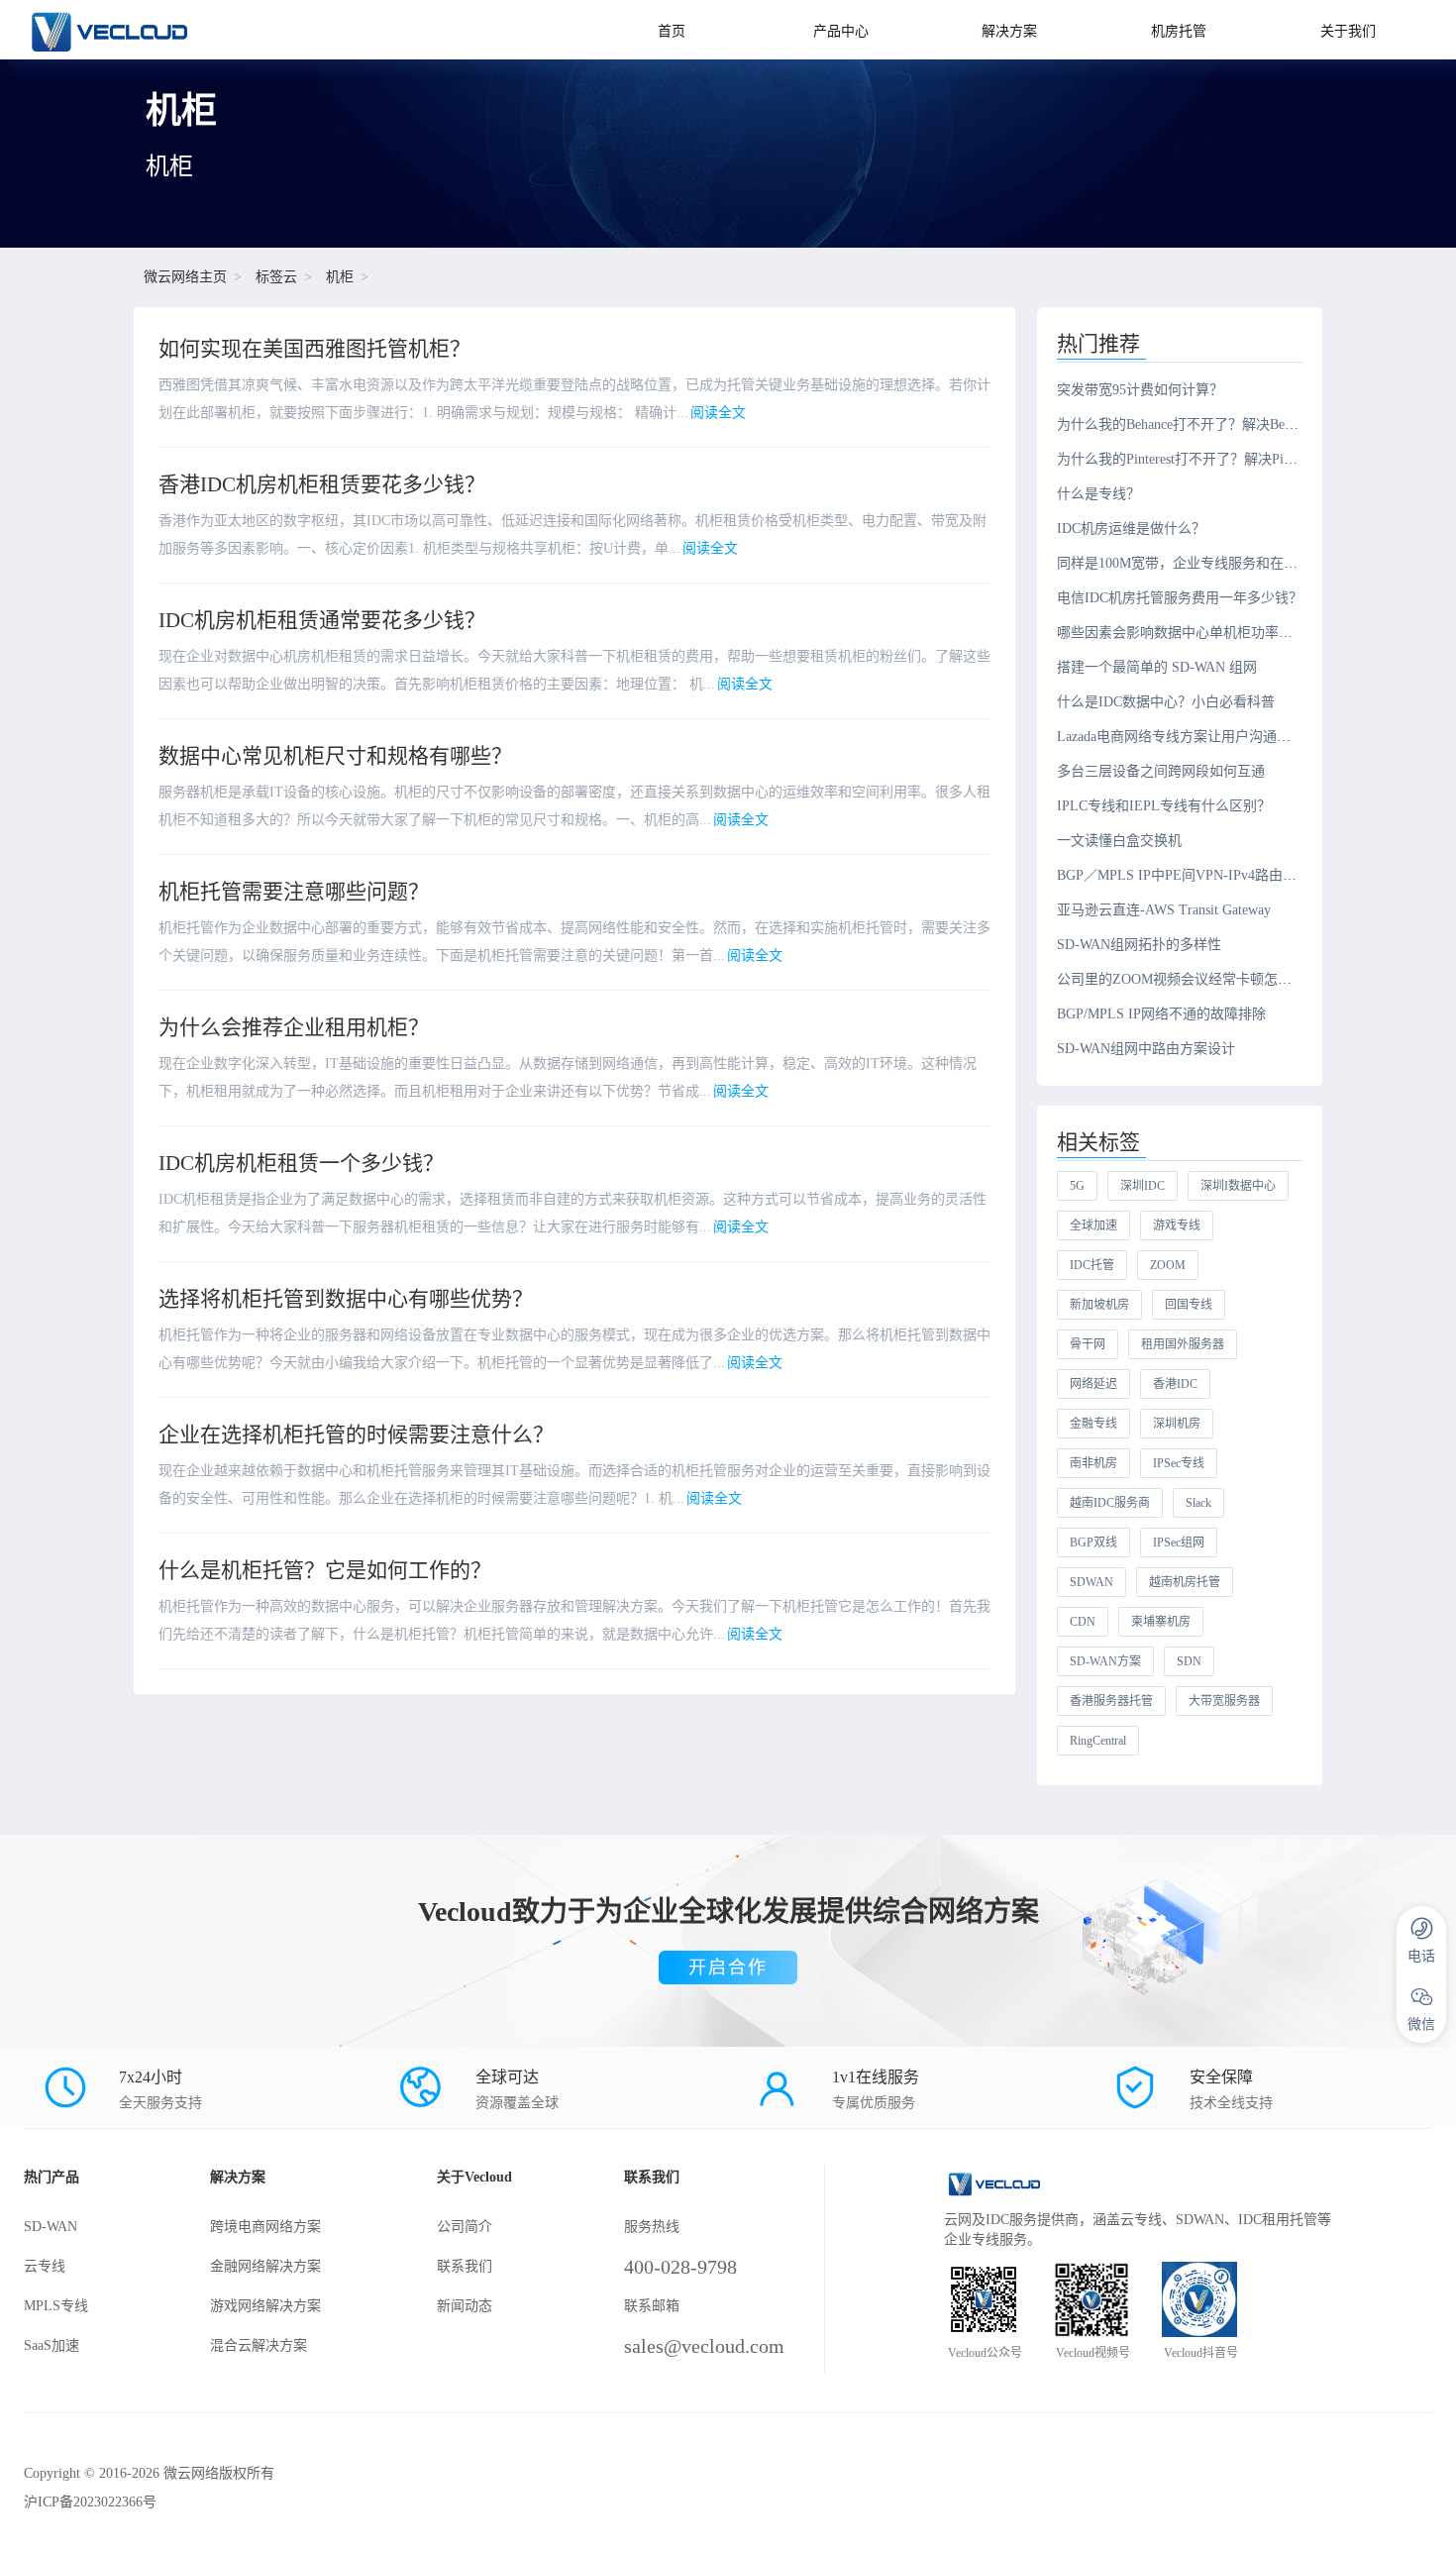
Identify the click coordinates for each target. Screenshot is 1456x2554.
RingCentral (1098, 1741)
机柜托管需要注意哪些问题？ (294, 892)
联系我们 (465, 2266)
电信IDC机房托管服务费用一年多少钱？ (1180, 598)
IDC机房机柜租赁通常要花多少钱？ (322, 620)
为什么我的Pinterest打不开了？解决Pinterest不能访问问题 (1230, 459)
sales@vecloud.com (704, 2346)
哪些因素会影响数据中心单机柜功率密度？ (1189, 633)
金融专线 (1093, 1424)
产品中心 (841, 31)
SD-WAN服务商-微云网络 (164, 30)
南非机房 (1093, 1463)
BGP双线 (1093, 1543)
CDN (1083, 1622)
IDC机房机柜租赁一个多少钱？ (301, 1163)
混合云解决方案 (259, 2345)
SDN (1189, 1661)
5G (1077, 1186)
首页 (672, 31)
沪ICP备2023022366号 (90, 2502)
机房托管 (1179, 31)
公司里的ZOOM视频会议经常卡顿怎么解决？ (1195, 979)
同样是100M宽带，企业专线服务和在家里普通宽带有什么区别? (1249, 563)
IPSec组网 (1179, 1543)
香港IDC (1175, 1384)
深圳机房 (1177, 1424)
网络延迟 (1093, 1384)
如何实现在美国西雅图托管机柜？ (314, 349)
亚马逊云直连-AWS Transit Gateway (1164, 910)
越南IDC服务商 (1110, 1503)
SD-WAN (51, 2227)
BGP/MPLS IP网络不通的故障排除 (1161, 1014)
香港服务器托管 (1111, 1701)
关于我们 (1348, 31)
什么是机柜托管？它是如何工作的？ (325, 1570)
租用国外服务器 (1183, 1344)
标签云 (276, 277)
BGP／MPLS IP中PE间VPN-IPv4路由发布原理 (1197, 875)
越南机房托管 (1185, 1582)
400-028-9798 (680, 2267)
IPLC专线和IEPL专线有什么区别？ (1164, 806)
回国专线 (1189, 1305)
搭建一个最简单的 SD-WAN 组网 (1157, 667)
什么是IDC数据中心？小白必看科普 (1166, 702)
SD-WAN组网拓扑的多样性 (1139, 945)
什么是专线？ (1098, 494)
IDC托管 (1092, 1265)
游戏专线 (1177, 1225)
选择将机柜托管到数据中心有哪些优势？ (346, 1299)
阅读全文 (718, 413)
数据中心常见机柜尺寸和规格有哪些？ (335, 756)
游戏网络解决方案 (265, 2306)
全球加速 (1093, 1225)
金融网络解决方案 (265, 2266)
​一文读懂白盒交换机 (1119, 841)
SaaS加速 (52, 2345)
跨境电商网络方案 (265, 2227)
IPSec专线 (1179, 1463)
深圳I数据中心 (1238, 1186)
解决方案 (1009, 31)
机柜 (340, 277)
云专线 (45, 2266)
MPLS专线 (56, 2306)
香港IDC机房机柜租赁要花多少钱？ (322, 484)
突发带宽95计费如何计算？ (1140, 390)
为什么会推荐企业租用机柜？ (294, 1027)
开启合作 (728, 1968)
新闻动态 (465, 2306)
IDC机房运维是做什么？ (1131, 529)
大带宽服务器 (1224, 1701)
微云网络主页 (185, 277)
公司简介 (465, 2227)
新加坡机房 (1099, 1305)
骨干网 (1088, 1344)
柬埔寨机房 (1161, 1622)
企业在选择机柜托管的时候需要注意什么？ (356, 1435)
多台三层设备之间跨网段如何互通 (1161, 771)
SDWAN (1092, 1582)
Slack (1198, 1503)
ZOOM (1168, 1265)
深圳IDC (1143, 1186)
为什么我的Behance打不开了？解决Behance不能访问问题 (1228, 425)
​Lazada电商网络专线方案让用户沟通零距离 (1188, 737)
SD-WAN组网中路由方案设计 (1146, 1049)
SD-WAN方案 (1105, 1661)
